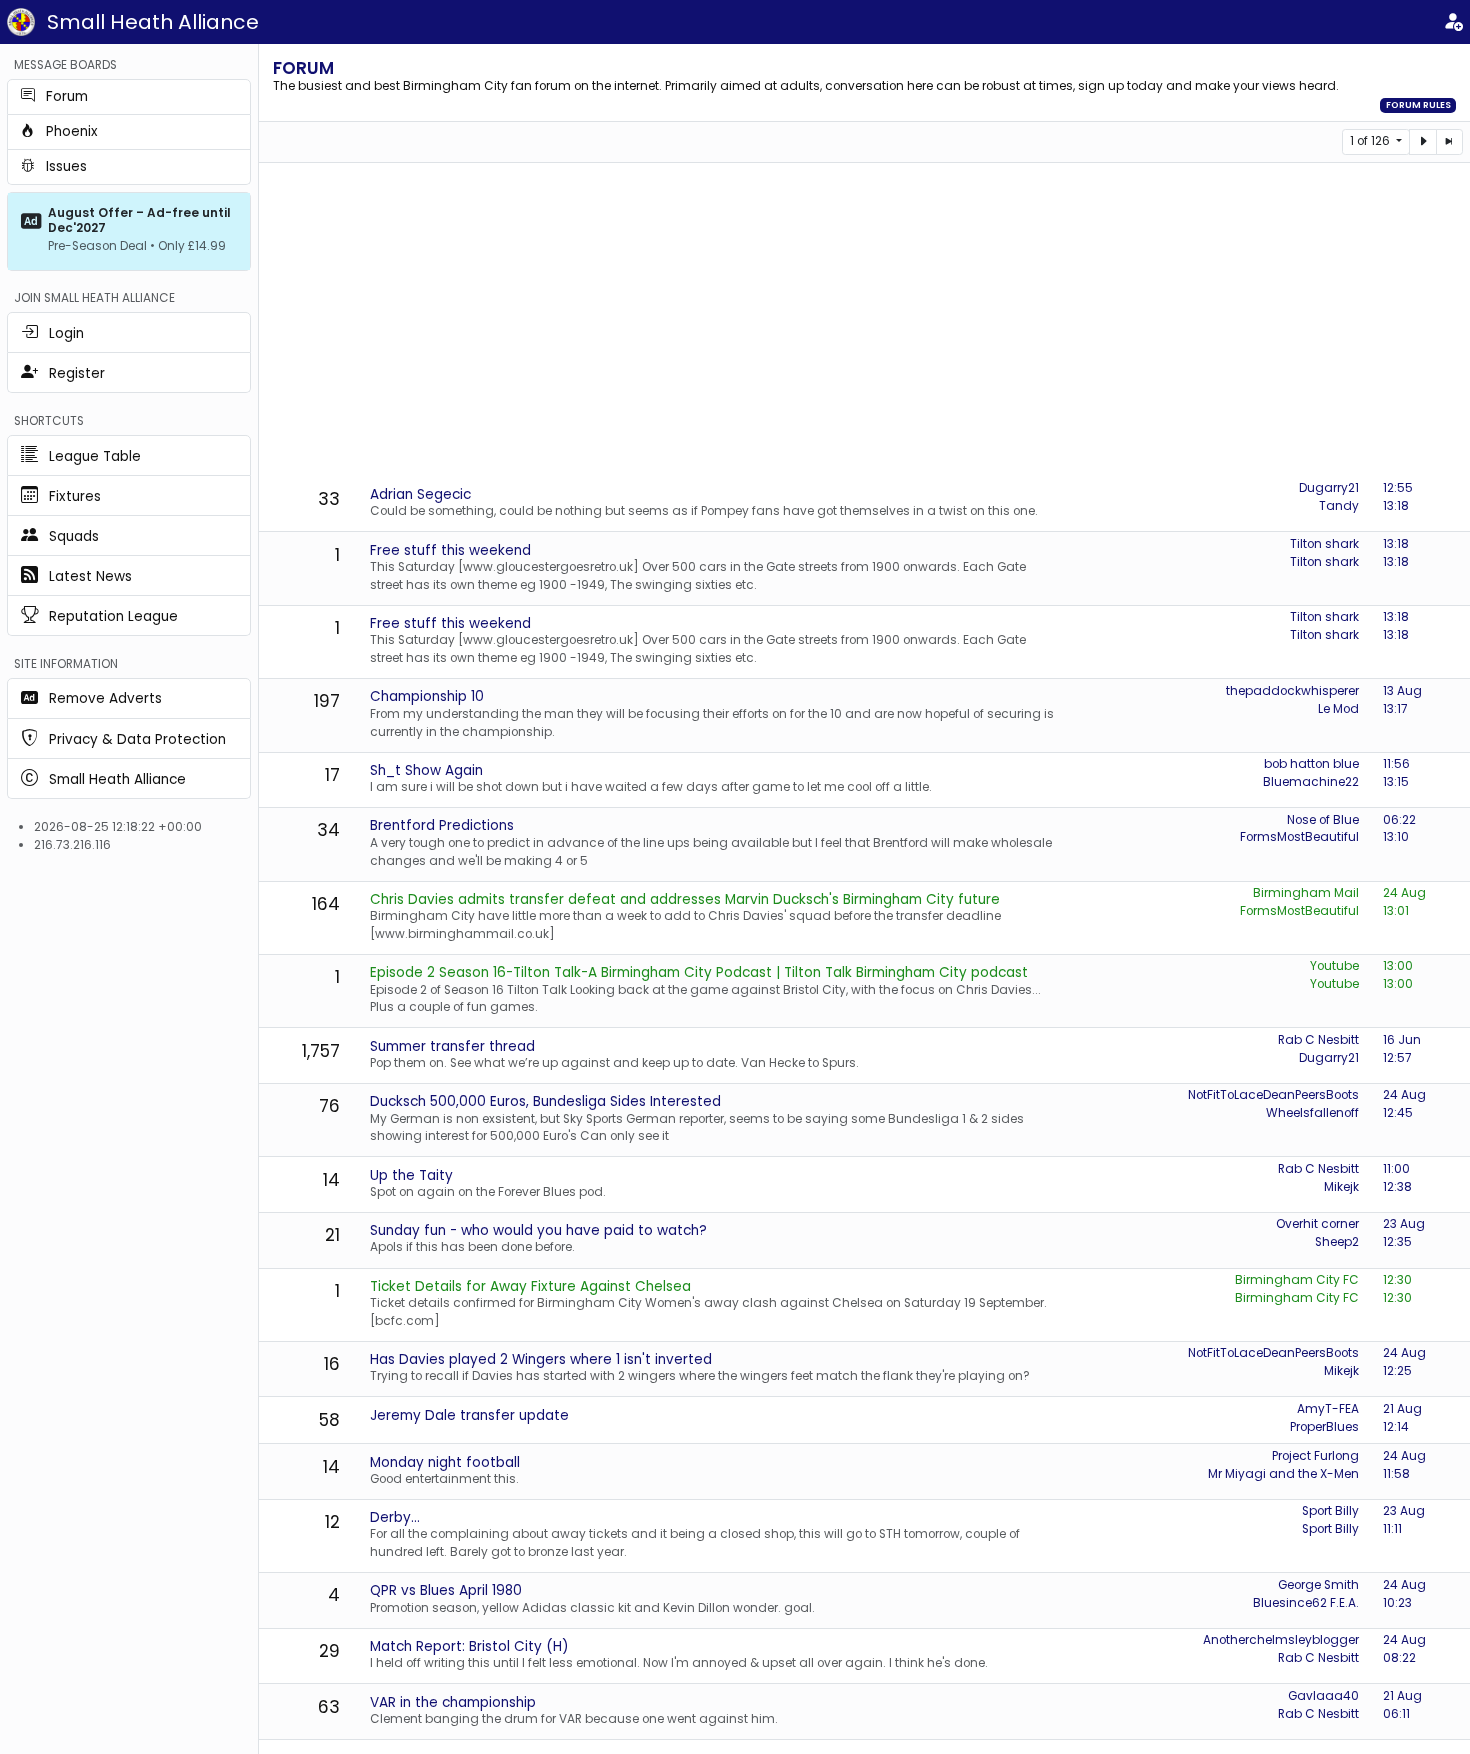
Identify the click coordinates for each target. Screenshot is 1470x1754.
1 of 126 (1371, 141)
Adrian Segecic (420, 494)
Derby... (395, 1517)
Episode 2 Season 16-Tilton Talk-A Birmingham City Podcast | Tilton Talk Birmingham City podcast (699, 972)
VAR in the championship (453, 1702)
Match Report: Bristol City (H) (469, 1646)
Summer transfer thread (452, 1046)
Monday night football (445, 1462)
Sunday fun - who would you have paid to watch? (538, 1230)
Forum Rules (1418, 105)
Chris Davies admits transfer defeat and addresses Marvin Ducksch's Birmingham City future (685, 899)
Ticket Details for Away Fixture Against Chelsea (530, 1286)
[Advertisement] (865, 323)
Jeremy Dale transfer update (469, 1415)
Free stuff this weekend (450, 550)
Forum (303, 68)
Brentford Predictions (442, 825)
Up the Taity (411, 1175)
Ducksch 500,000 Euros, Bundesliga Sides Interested (545, 1101)
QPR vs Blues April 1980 (446, 1590)
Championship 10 (427, 696)
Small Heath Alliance (153, 22)
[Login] (1453, 22)
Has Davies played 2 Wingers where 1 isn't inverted (541, 1359)
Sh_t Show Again (426, 770)
